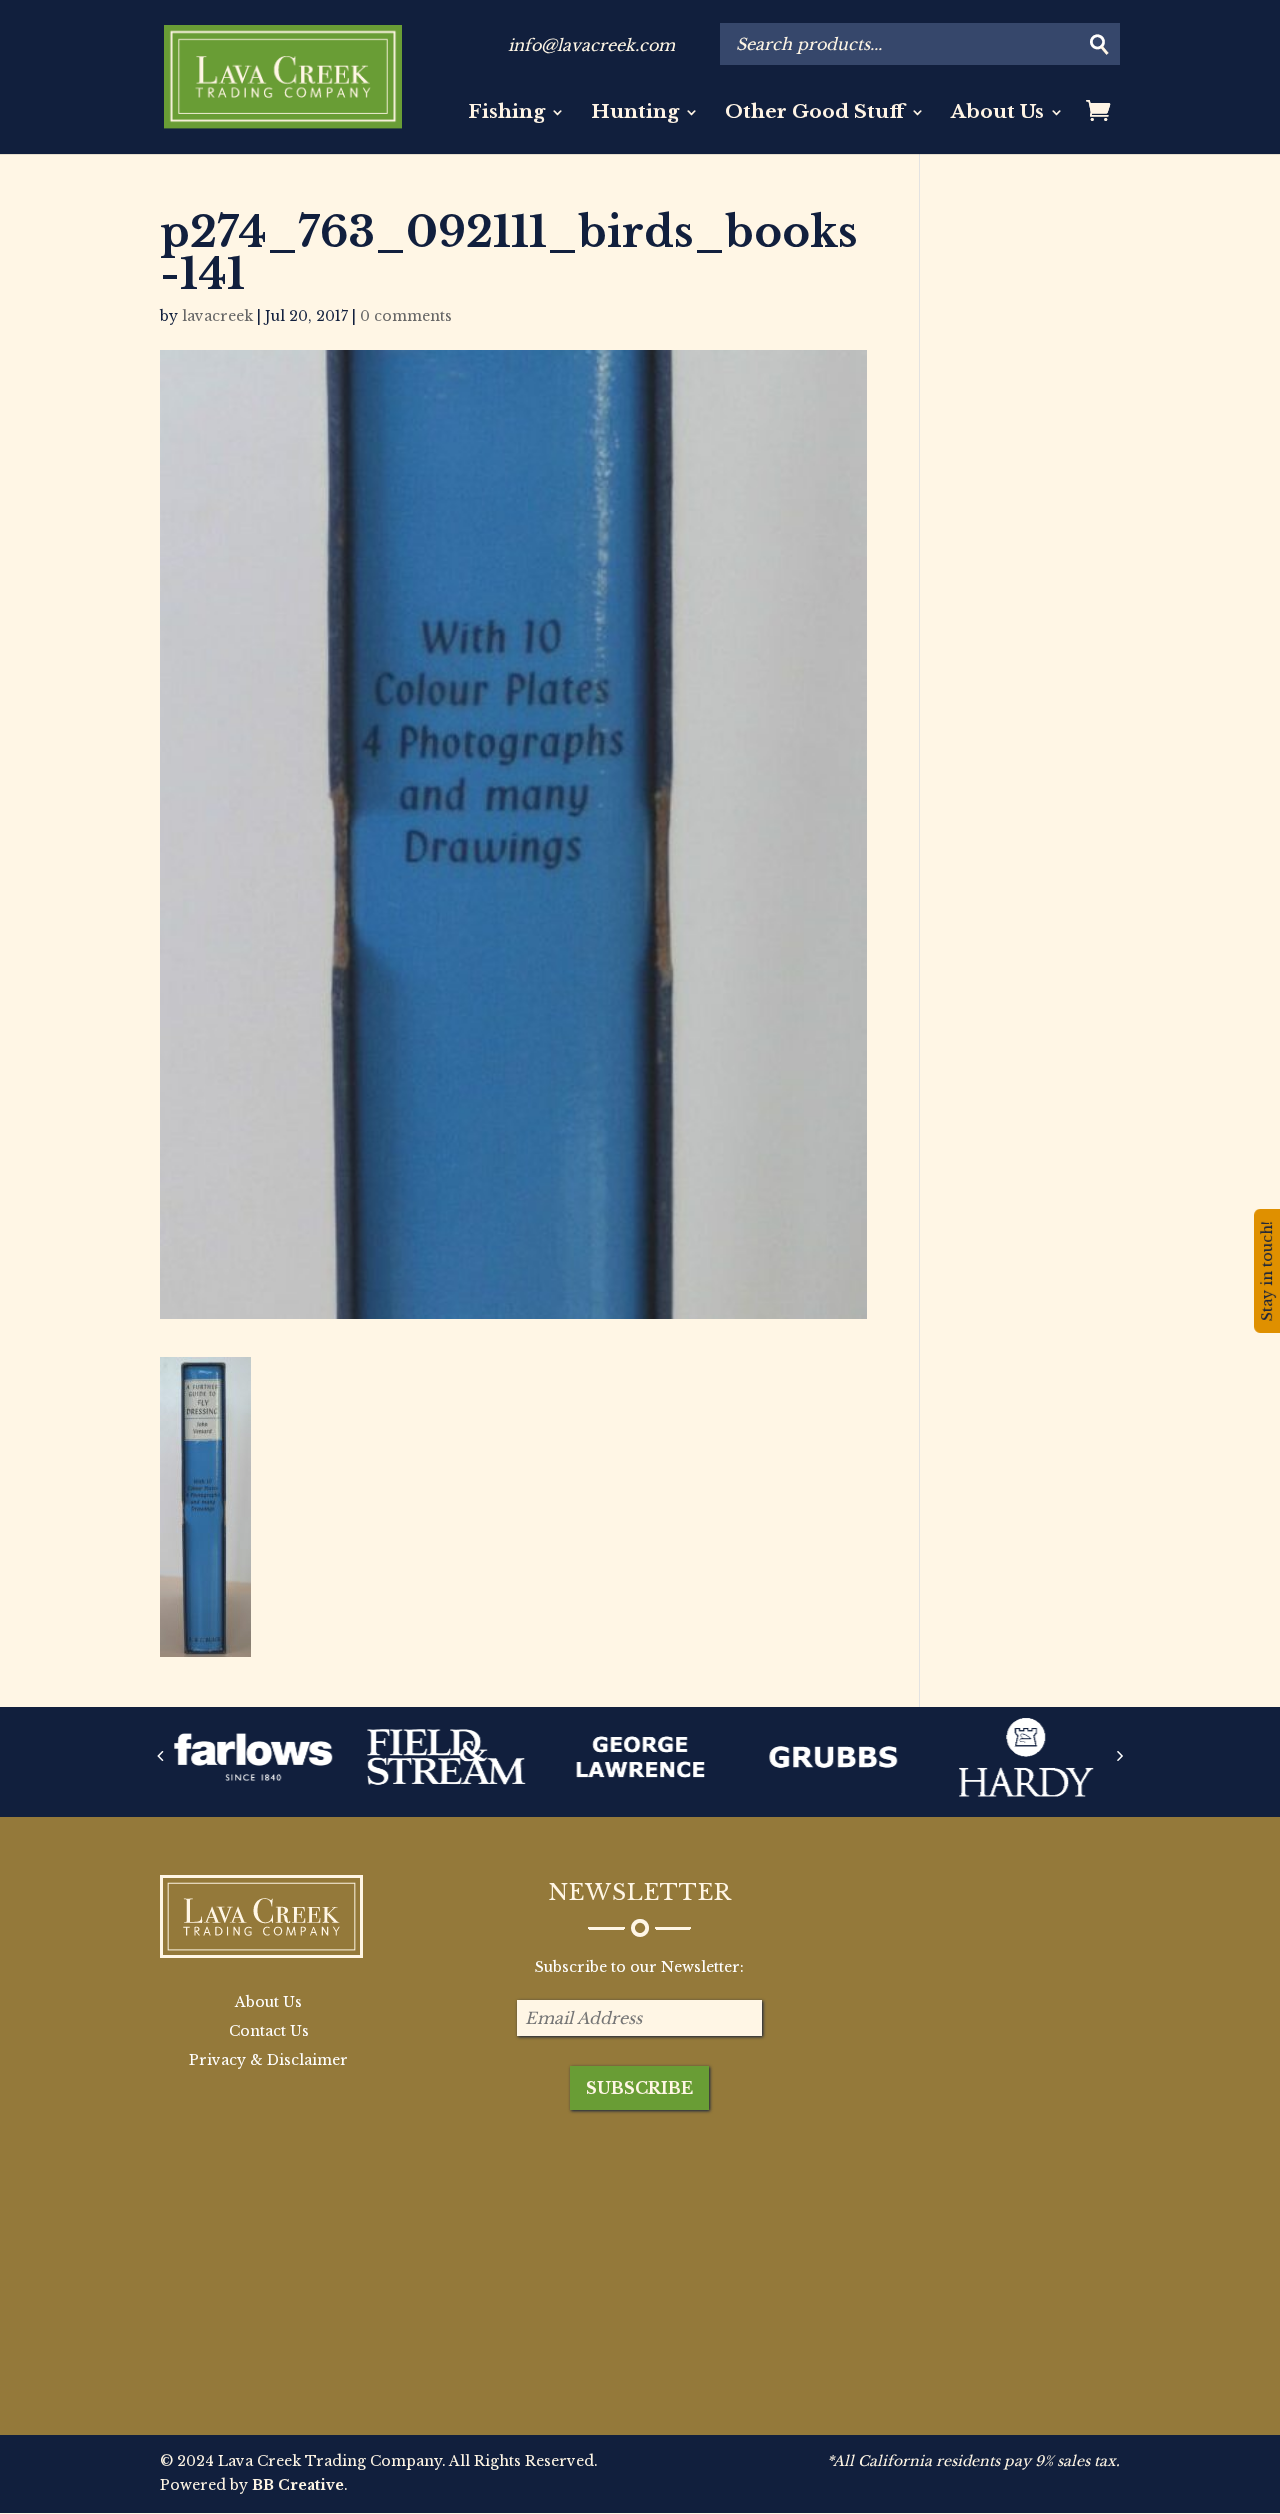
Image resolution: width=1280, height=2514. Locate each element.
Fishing (506, 114)
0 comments (406, 316)
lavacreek (217, 316)
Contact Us (269, 2031)
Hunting (635, 114)
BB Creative (298, 2485)
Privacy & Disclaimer (268, 2060)
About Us (997, 114)
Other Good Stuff (815, 114)
